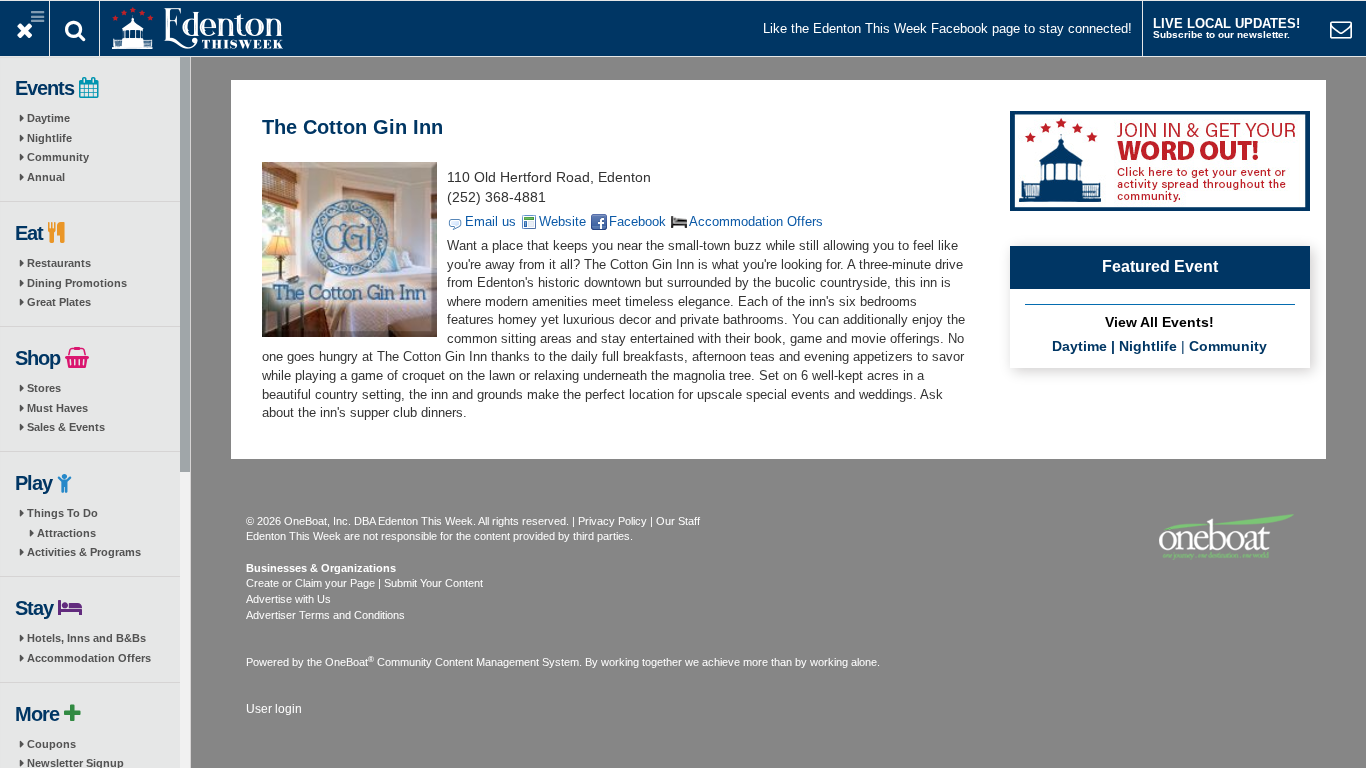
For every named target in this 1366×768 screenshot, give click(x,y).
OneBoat (349, 662)
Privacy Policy (612, 521)
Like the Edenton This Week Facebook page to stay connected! (947, 28)
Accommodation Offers (89, 658)
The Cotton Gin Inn (352, 127)
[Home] (197, 26)
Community (58, 157)
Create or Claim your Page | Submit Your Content (364, 583)
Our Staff (678, 521)
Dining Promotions (77, 283)
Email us (490, 221)
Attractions (66, 533)
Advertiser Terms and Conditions (325, 615)
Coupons (51, 744)
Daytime (48, 118)
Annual (46, 177)
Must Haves (57, 408)
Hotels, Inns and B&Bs (86, 638)
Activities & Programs (84, 552)
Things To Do (62, 513)
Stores (44, 388)
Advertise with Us (288, 599)
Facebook (637, 221)
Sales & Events (66, 427)
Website (562, 221)
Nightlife (49, 138)
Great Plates (59, 302)
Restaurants (59, 263)
